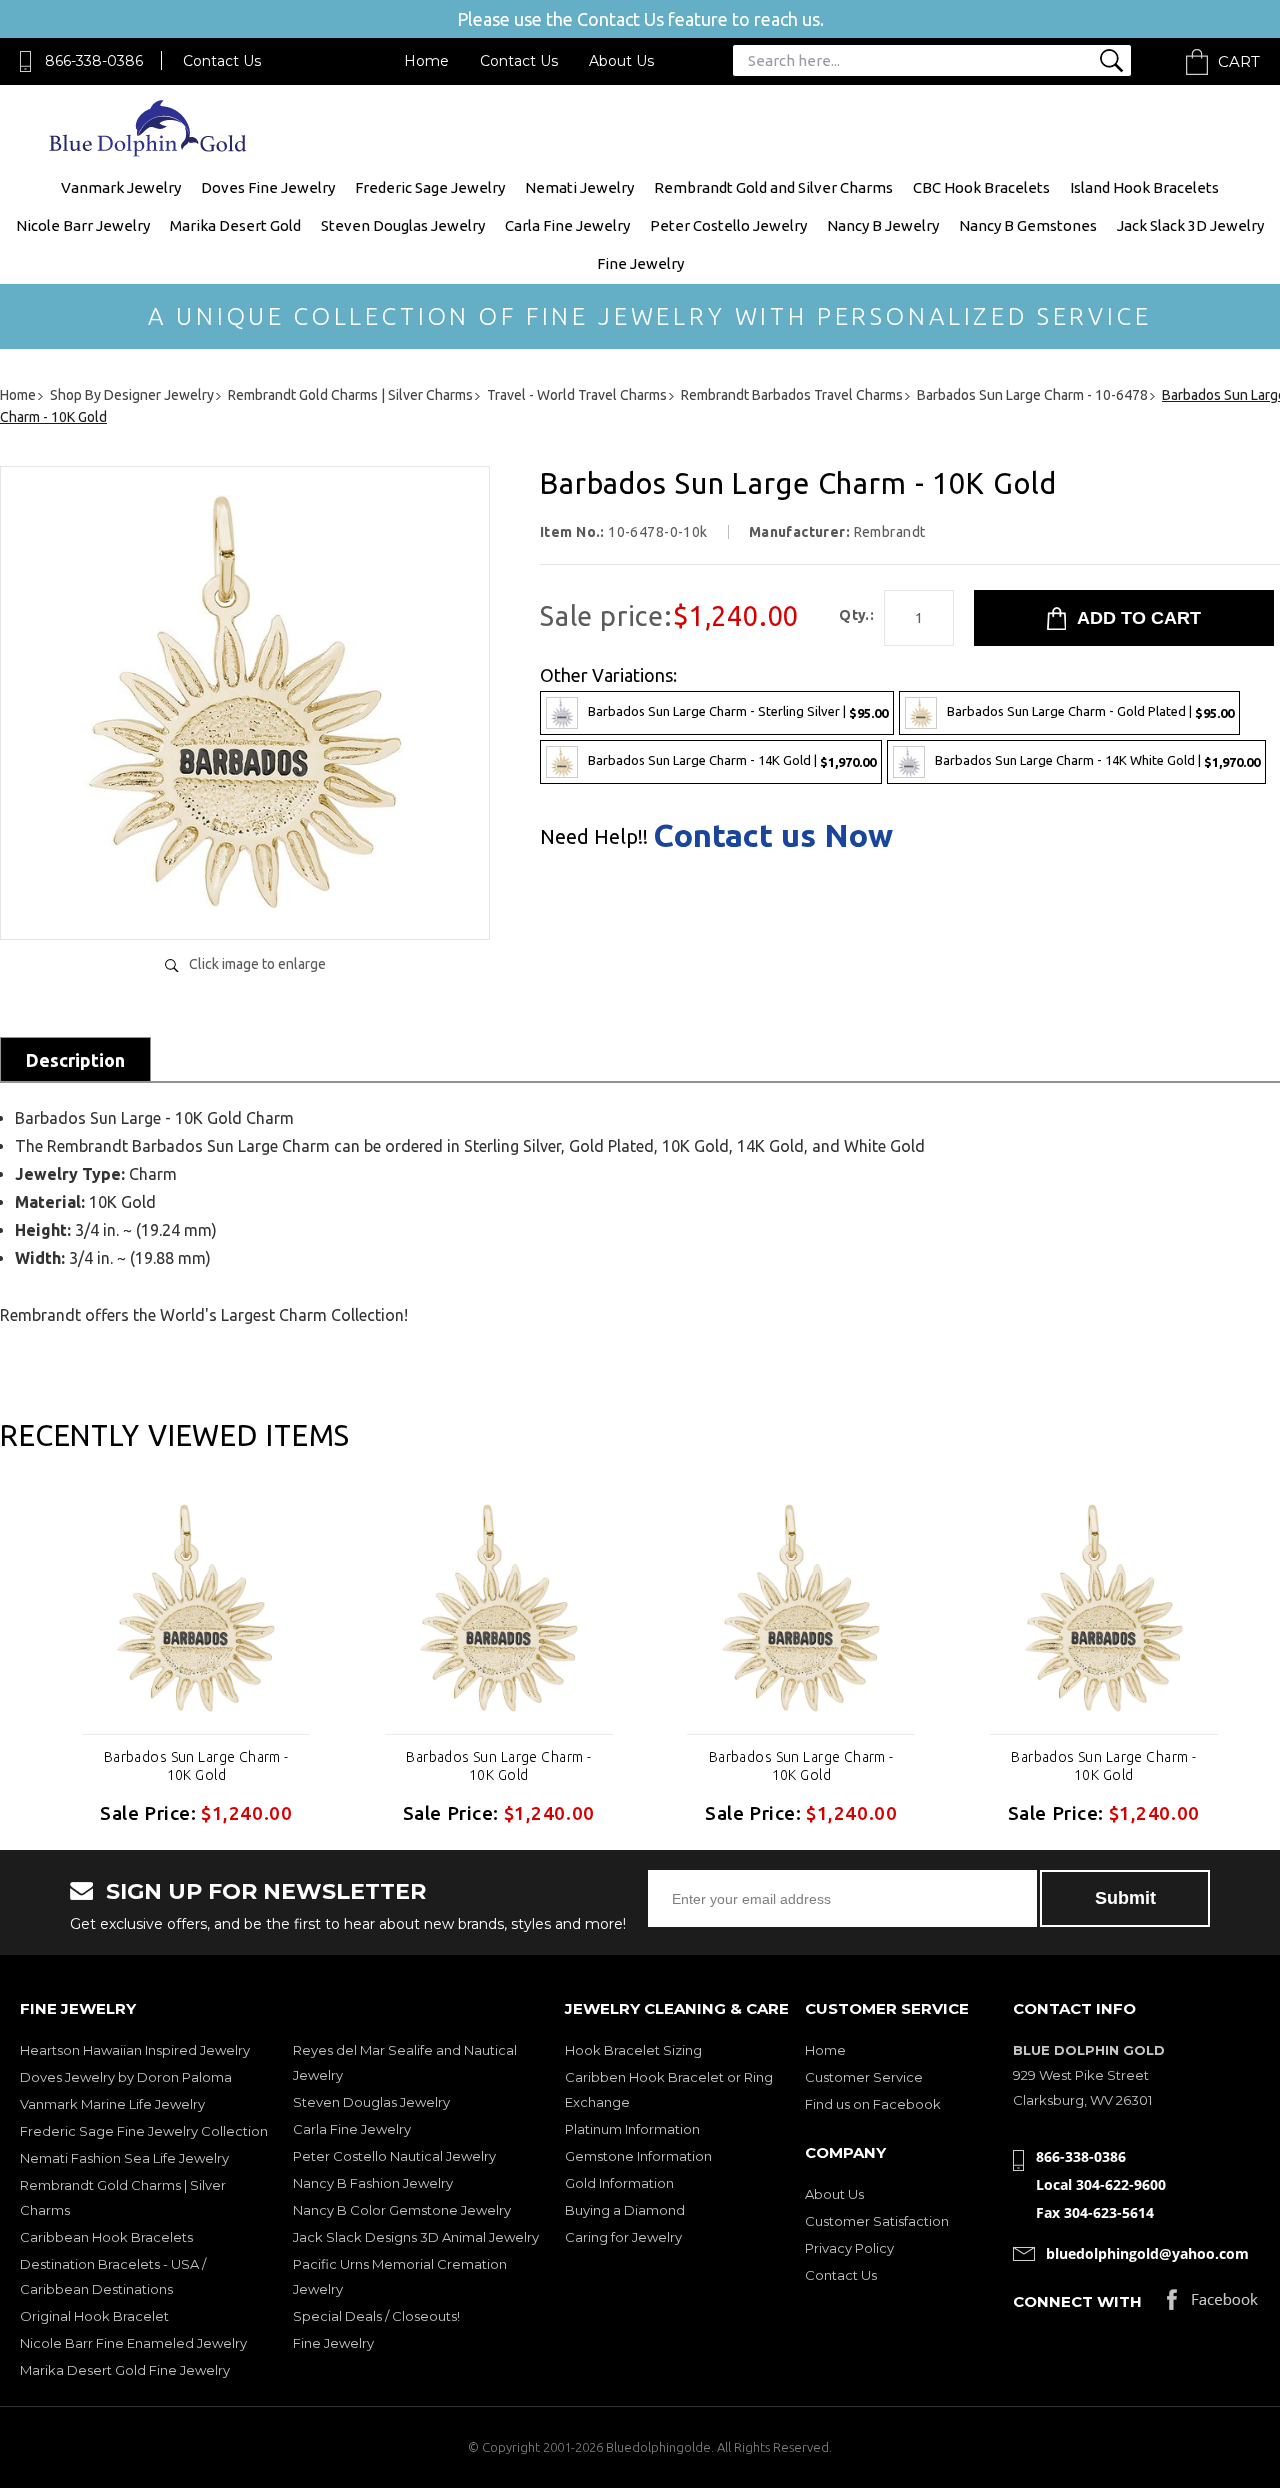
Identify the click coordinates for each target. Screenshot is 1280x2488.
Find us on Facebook (873, 2104)
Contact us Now (773, 835)
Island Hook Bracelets (1144, 187)
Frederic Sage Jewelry (430, 187)
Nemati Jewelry (579, 187)
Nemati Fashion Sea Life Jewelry (124, 2158)
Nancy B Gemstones (1028, 225)
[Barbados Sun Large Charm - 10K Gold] (245, 903)
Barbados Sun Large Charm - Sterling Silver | (738, 711)
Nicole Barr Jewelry (83, 225)
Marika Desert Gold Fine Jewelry (125, 2370)
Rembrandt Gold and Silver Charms (773, 187)
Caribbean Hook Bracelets (106, 2237)
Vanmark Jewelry (121, 187)
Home (426, 61)
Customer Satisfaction (877, 2221)
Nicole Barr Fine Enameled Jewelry (133, 2343)
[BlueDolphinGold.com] (149, 151)
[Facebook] (1212, 2304)
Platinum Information (632, 2129)
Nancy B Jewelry (883, 225)
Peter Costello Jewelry (728, 225)
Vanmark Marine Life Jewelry (112, 2104)
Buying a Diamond (625, 2210)
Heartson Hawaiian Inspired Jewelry (135, 2050)
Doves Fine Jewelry (268, 187)
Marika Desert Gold (235, 225)
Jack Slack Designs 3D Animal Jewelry (416, 2237)
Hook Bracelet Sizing (633, 2050)
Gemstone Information (638, 2156)
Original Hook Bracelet (94, 2316)
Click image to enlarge (257, 964)
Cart (1239, 61)
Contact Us (222, 61)
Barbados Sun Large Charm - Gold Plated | (1090, 711)
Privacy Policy (849, 2248)
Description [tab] (75, 1060)
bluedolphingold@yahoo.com (1147, 2253)
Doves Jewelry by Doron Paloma (126, 2077)
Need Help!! (594, 837)
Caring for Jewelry (623, 2237)
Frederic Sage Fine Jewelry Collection (144, 2131)
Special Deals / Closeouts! (376, 2316)
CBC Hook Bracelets (981, 187)
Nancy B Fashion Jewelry (373, 2183)
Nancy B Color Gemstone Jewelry (402, 2210)
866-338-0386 (94, 61)
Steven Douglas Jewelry (403, 225)
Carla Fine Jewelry (567, 225)
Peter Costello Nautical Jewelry (394, 2156)
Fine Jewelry (640, 263)
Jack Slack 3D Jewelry (1190, 225)
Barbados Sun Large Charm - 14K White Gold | (1097, 760)
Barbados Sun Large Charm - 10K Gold (196, 1766)
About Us (621, 61)
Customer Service (864, 2077)
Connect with (1077, 2301)
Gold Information (619, 2183)
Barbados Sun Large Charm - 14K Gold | (732, 760)
